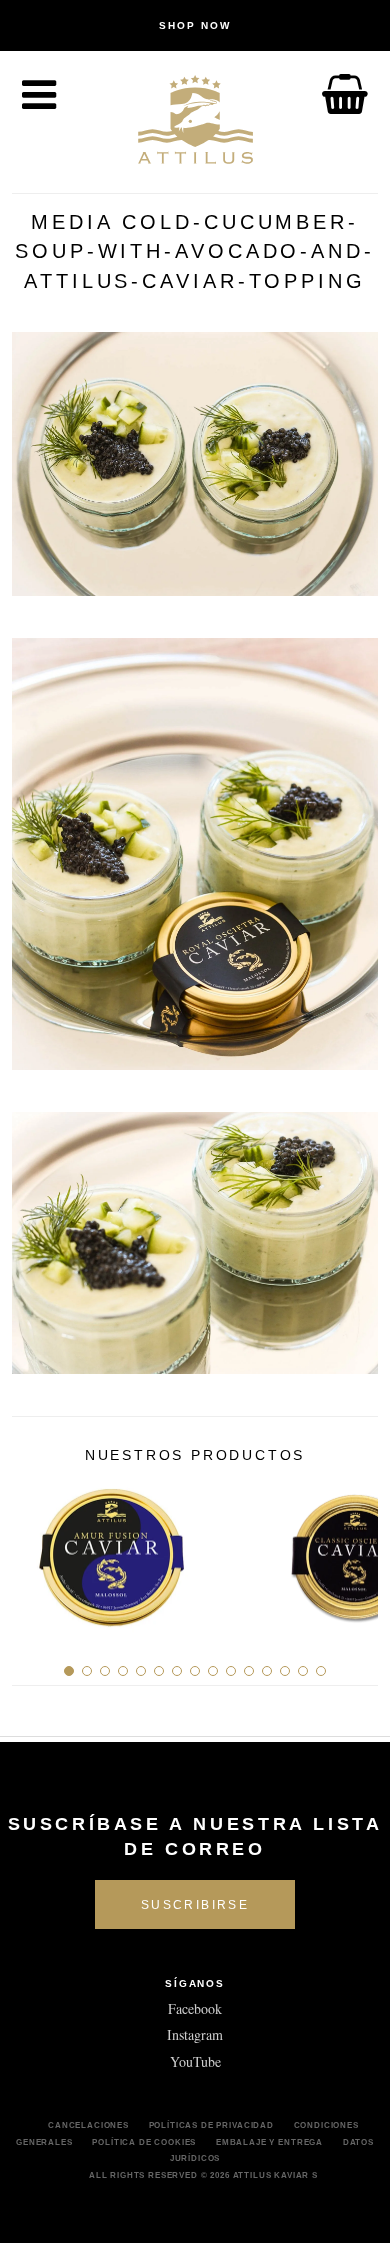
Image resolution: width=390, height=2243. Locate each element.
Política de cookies (144, 2142)
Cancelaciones (88, 2125)
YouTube (195, 2061)
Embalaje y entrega (269, 2142)
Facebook (195, 2008)
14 (303, 1671)
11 (249, 1671)
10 (231, 1671)
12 (267, 1671)
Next (355, 1551)
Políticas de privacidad (211, 2125)
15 (321, 1671)
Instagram (195, 2034)
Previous (34, 1551)
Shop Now (195, 25)
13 (285, 1671)
